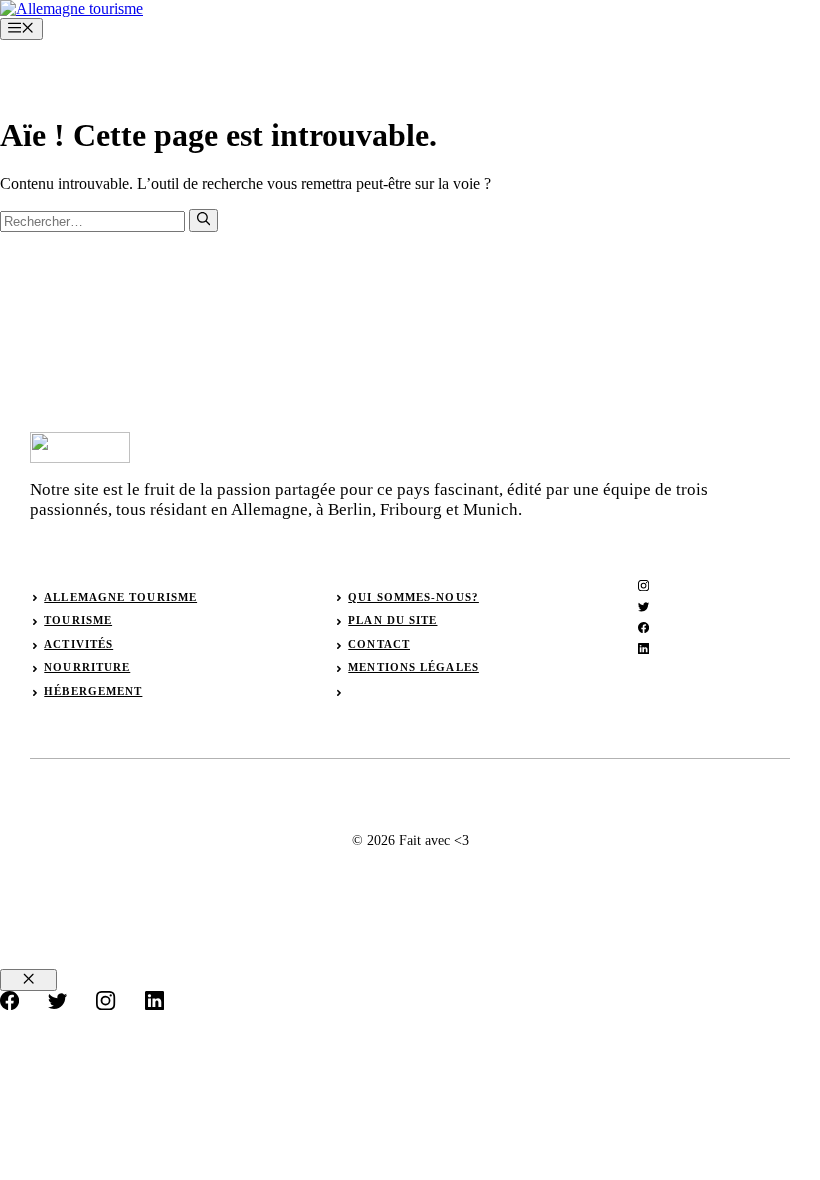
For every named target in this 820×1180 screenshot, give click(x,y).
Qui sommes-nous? (413, 597)
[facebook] (643, 627)
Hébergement (93, 691)
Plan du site (392, 620)
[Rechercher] (203, 220)
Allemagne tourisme (120, 597)
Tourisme (78, 620)
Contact (379, 644)
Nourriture (87, 667)
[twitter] (643, 606)
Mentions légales (413, 667)
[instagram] (643, 585)
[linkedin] (643, 648)
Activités (78, 644)
